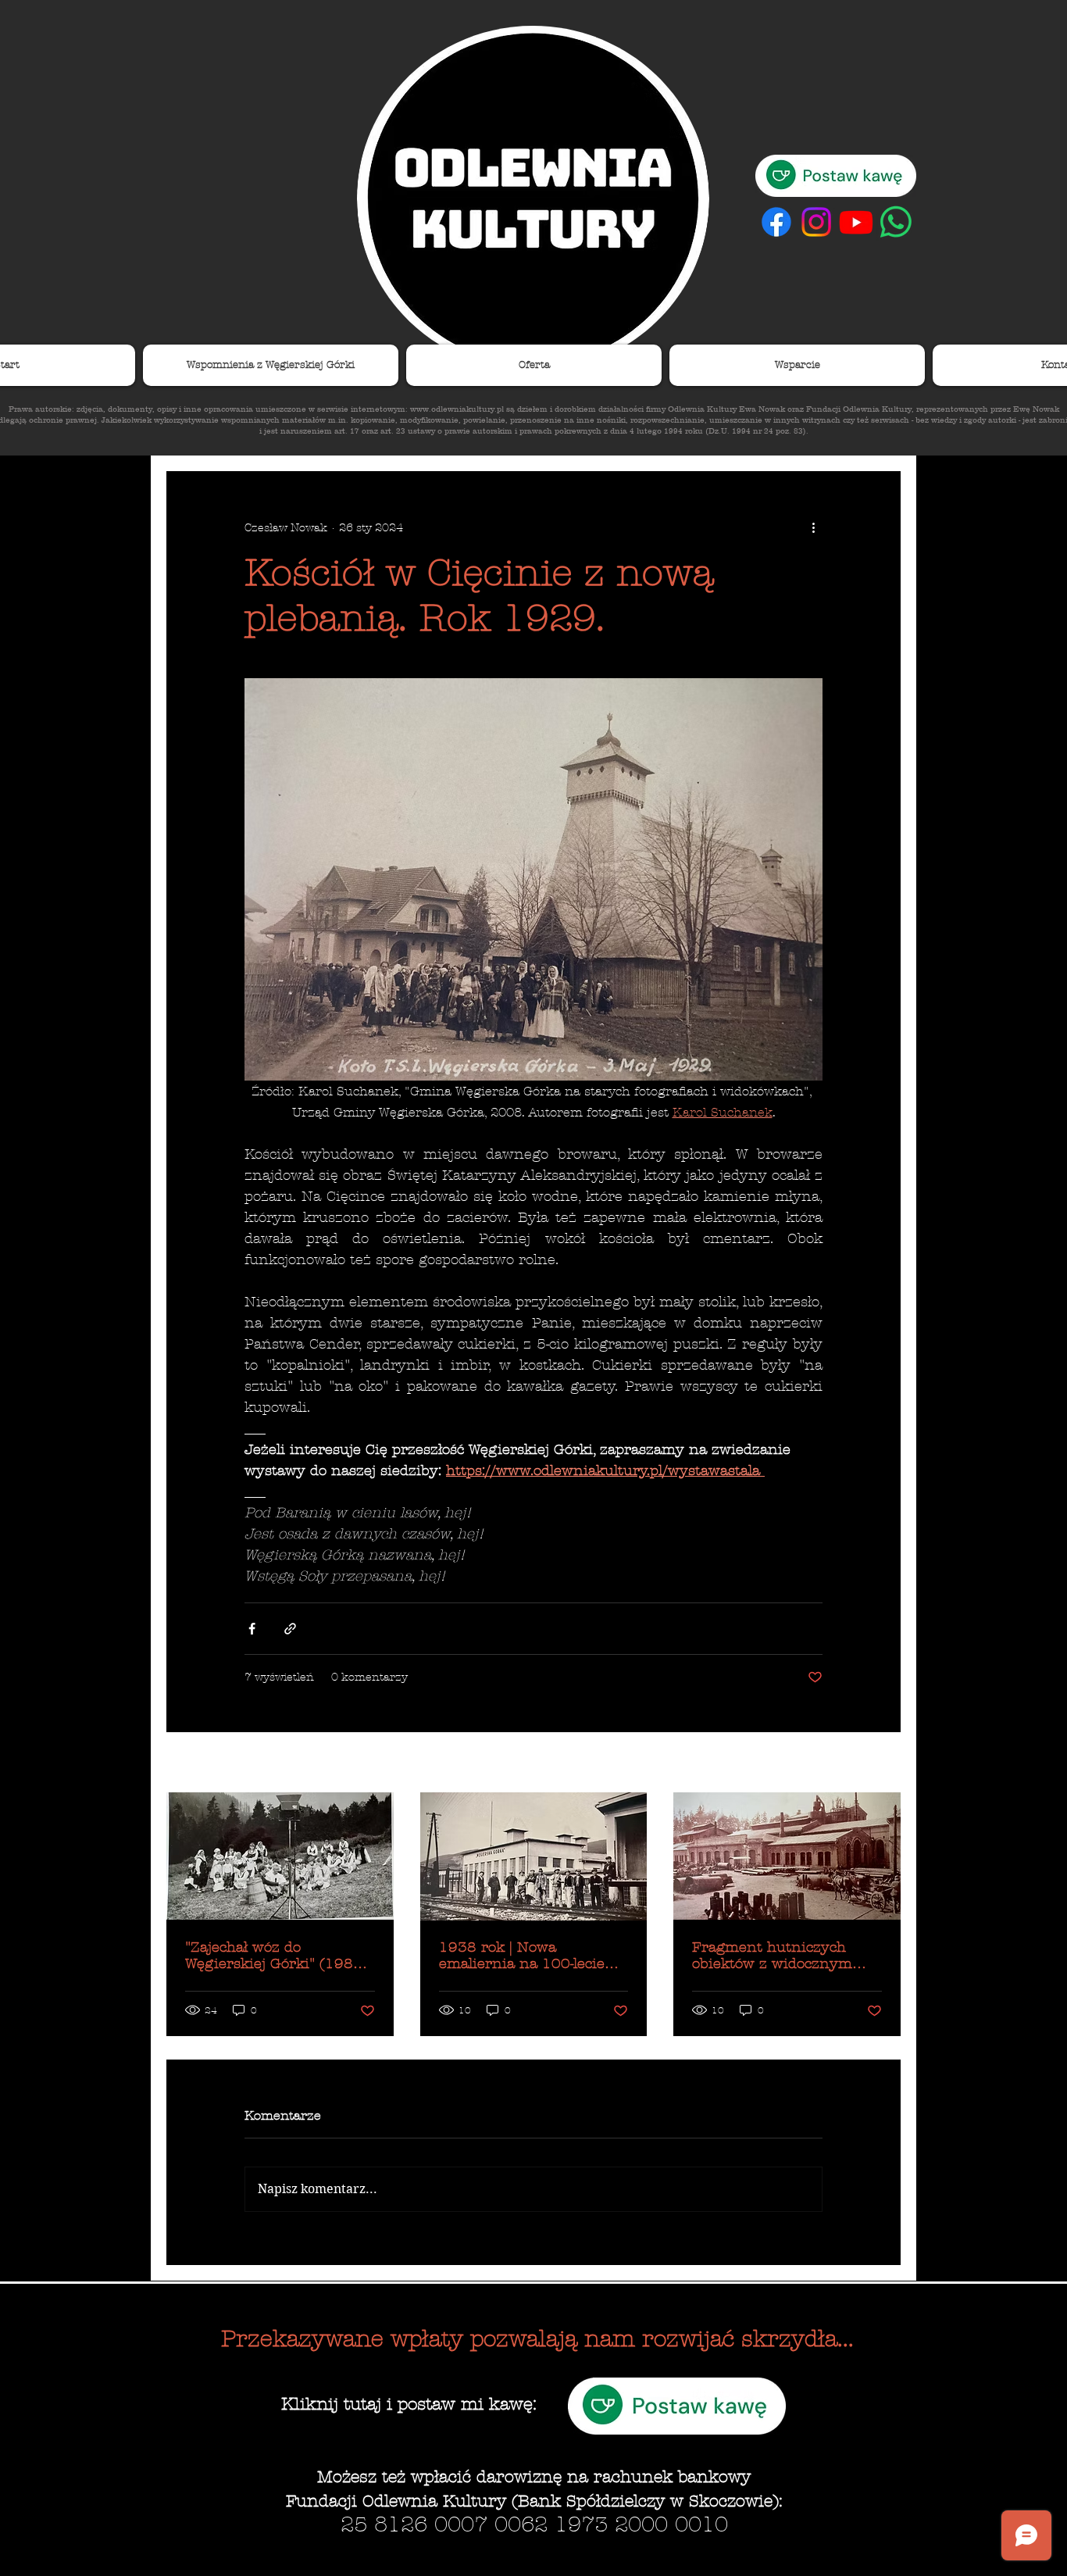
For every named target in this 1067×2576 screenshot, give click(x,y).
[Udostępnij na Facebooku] (252, 1629)
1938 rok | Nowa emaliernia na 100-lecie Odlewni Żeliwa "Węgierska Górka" (533, 1956)
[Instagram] (816, 222)
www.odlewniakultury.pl (457, 409)
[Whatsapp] (896, 222)
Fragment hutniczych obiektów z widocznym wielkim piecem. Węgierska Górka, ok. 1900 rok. (786, 1956)
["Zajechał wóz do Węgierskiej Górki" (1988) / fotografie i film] (280, 1856)
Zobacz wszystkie (854, 1764)
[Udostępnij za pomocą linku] (290, 1629)
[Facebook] (776, 222)
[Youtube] (856, 222)
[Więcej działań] (813, 527)
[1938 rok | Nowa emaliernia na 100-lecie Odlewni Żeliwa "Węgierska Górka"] (534, 1856)
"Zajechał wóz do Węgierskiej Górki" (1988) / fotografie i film (277, 1956)
